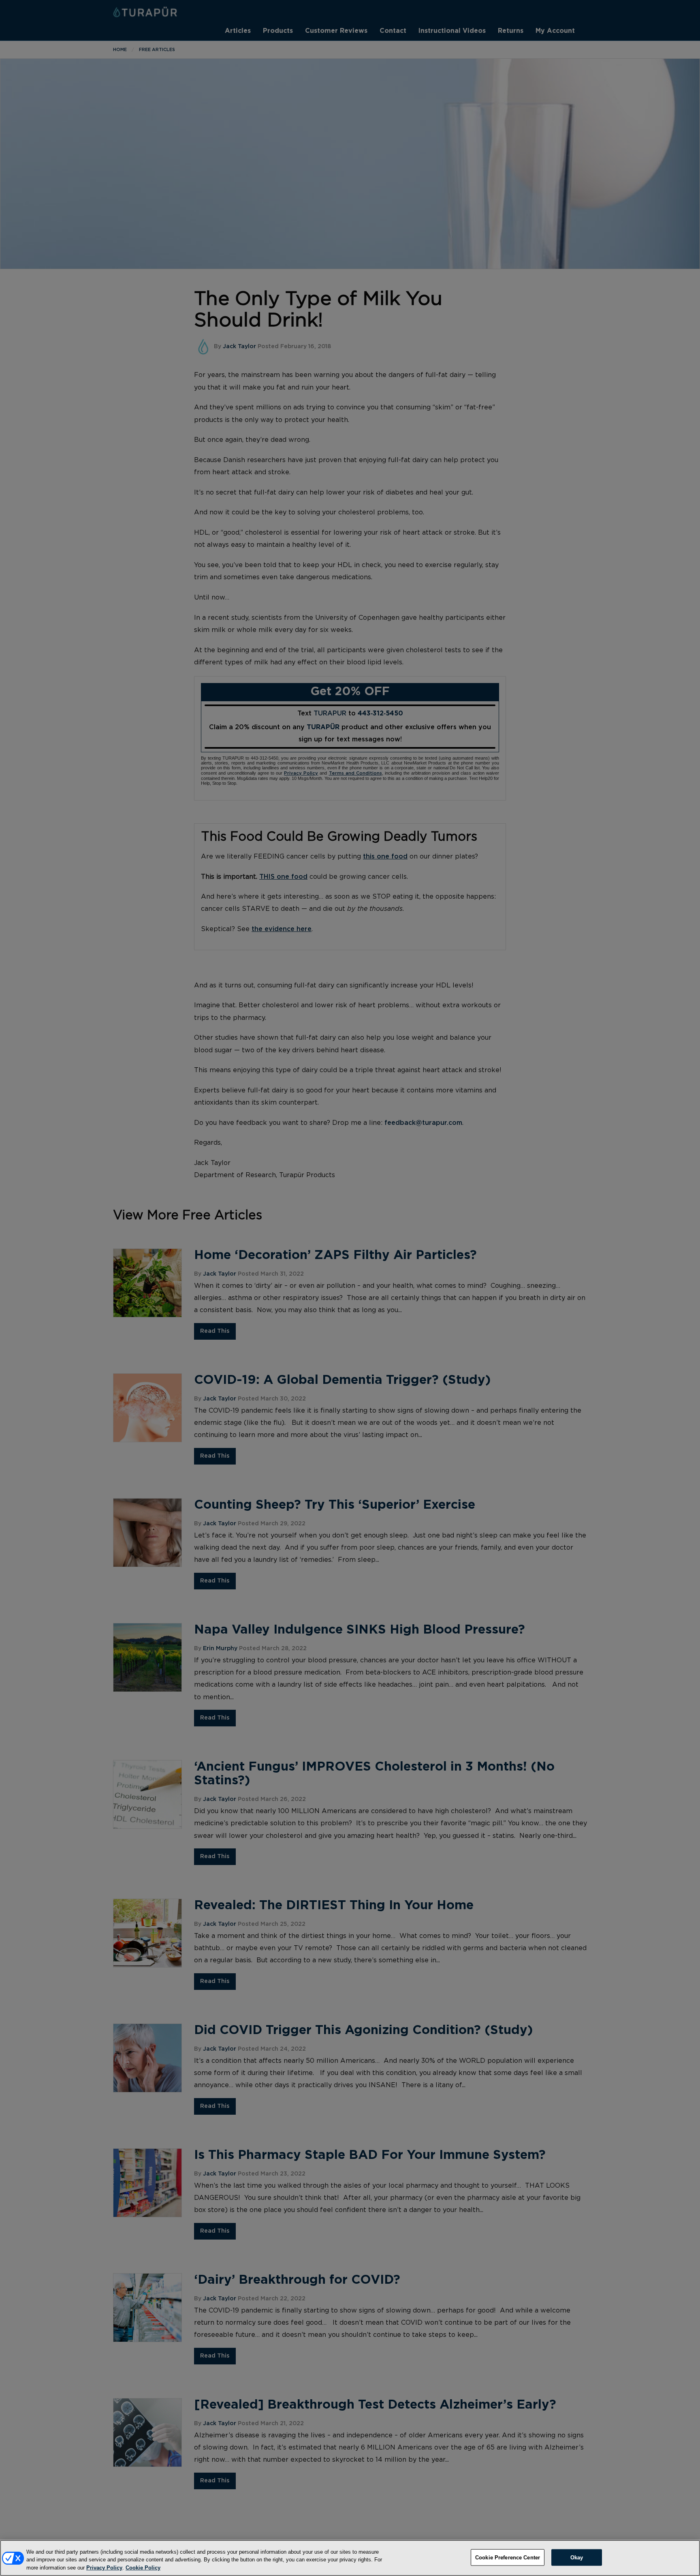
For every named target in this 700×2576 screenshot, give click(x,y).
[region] (350, 2558)
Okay (577, 2557)
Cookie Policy (143, 2568)
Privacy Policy (104, 2568)
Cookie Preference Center (508, 2557)
